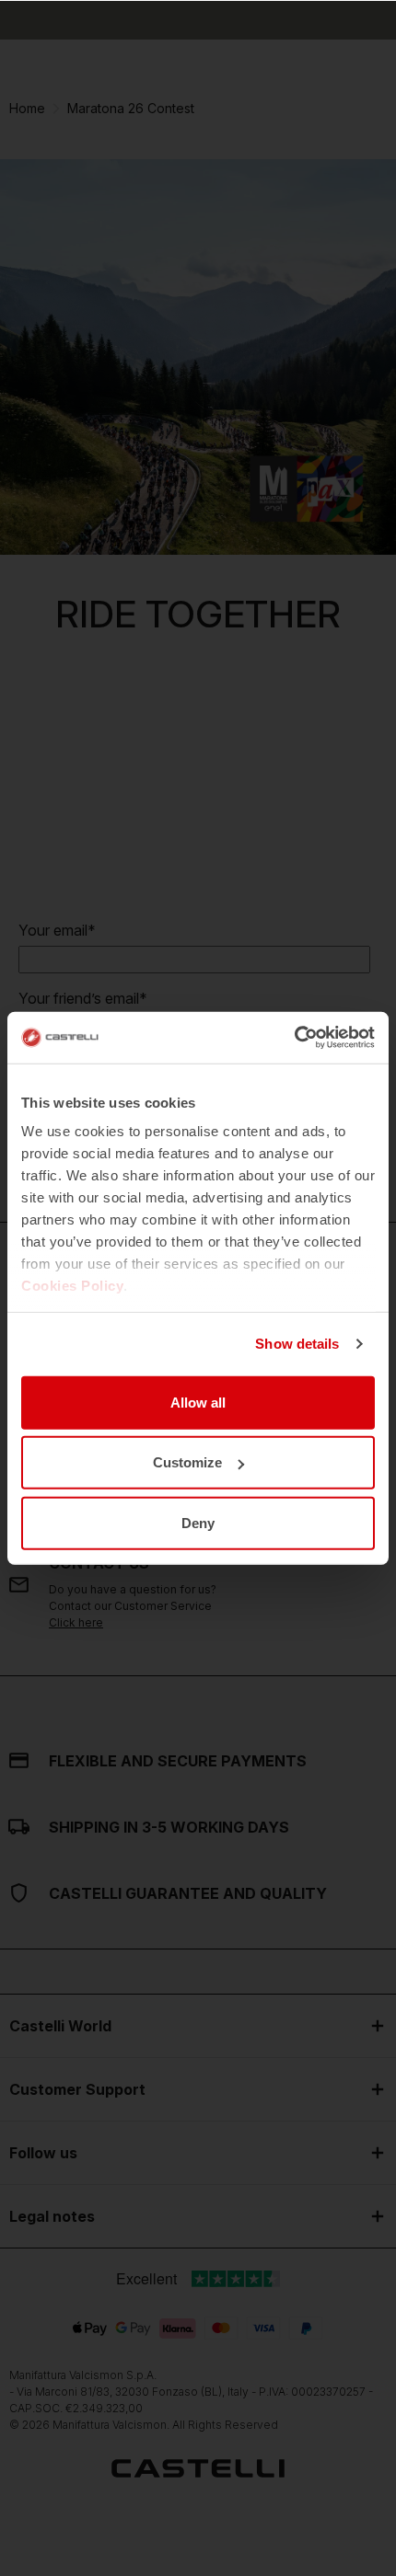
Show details (297, 1344)
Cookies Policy (72, 1286)
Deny (198, 1522)
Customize (187, 1462)
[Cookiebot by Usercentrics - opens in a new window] (294, 1038)
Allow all (198, 1402)
